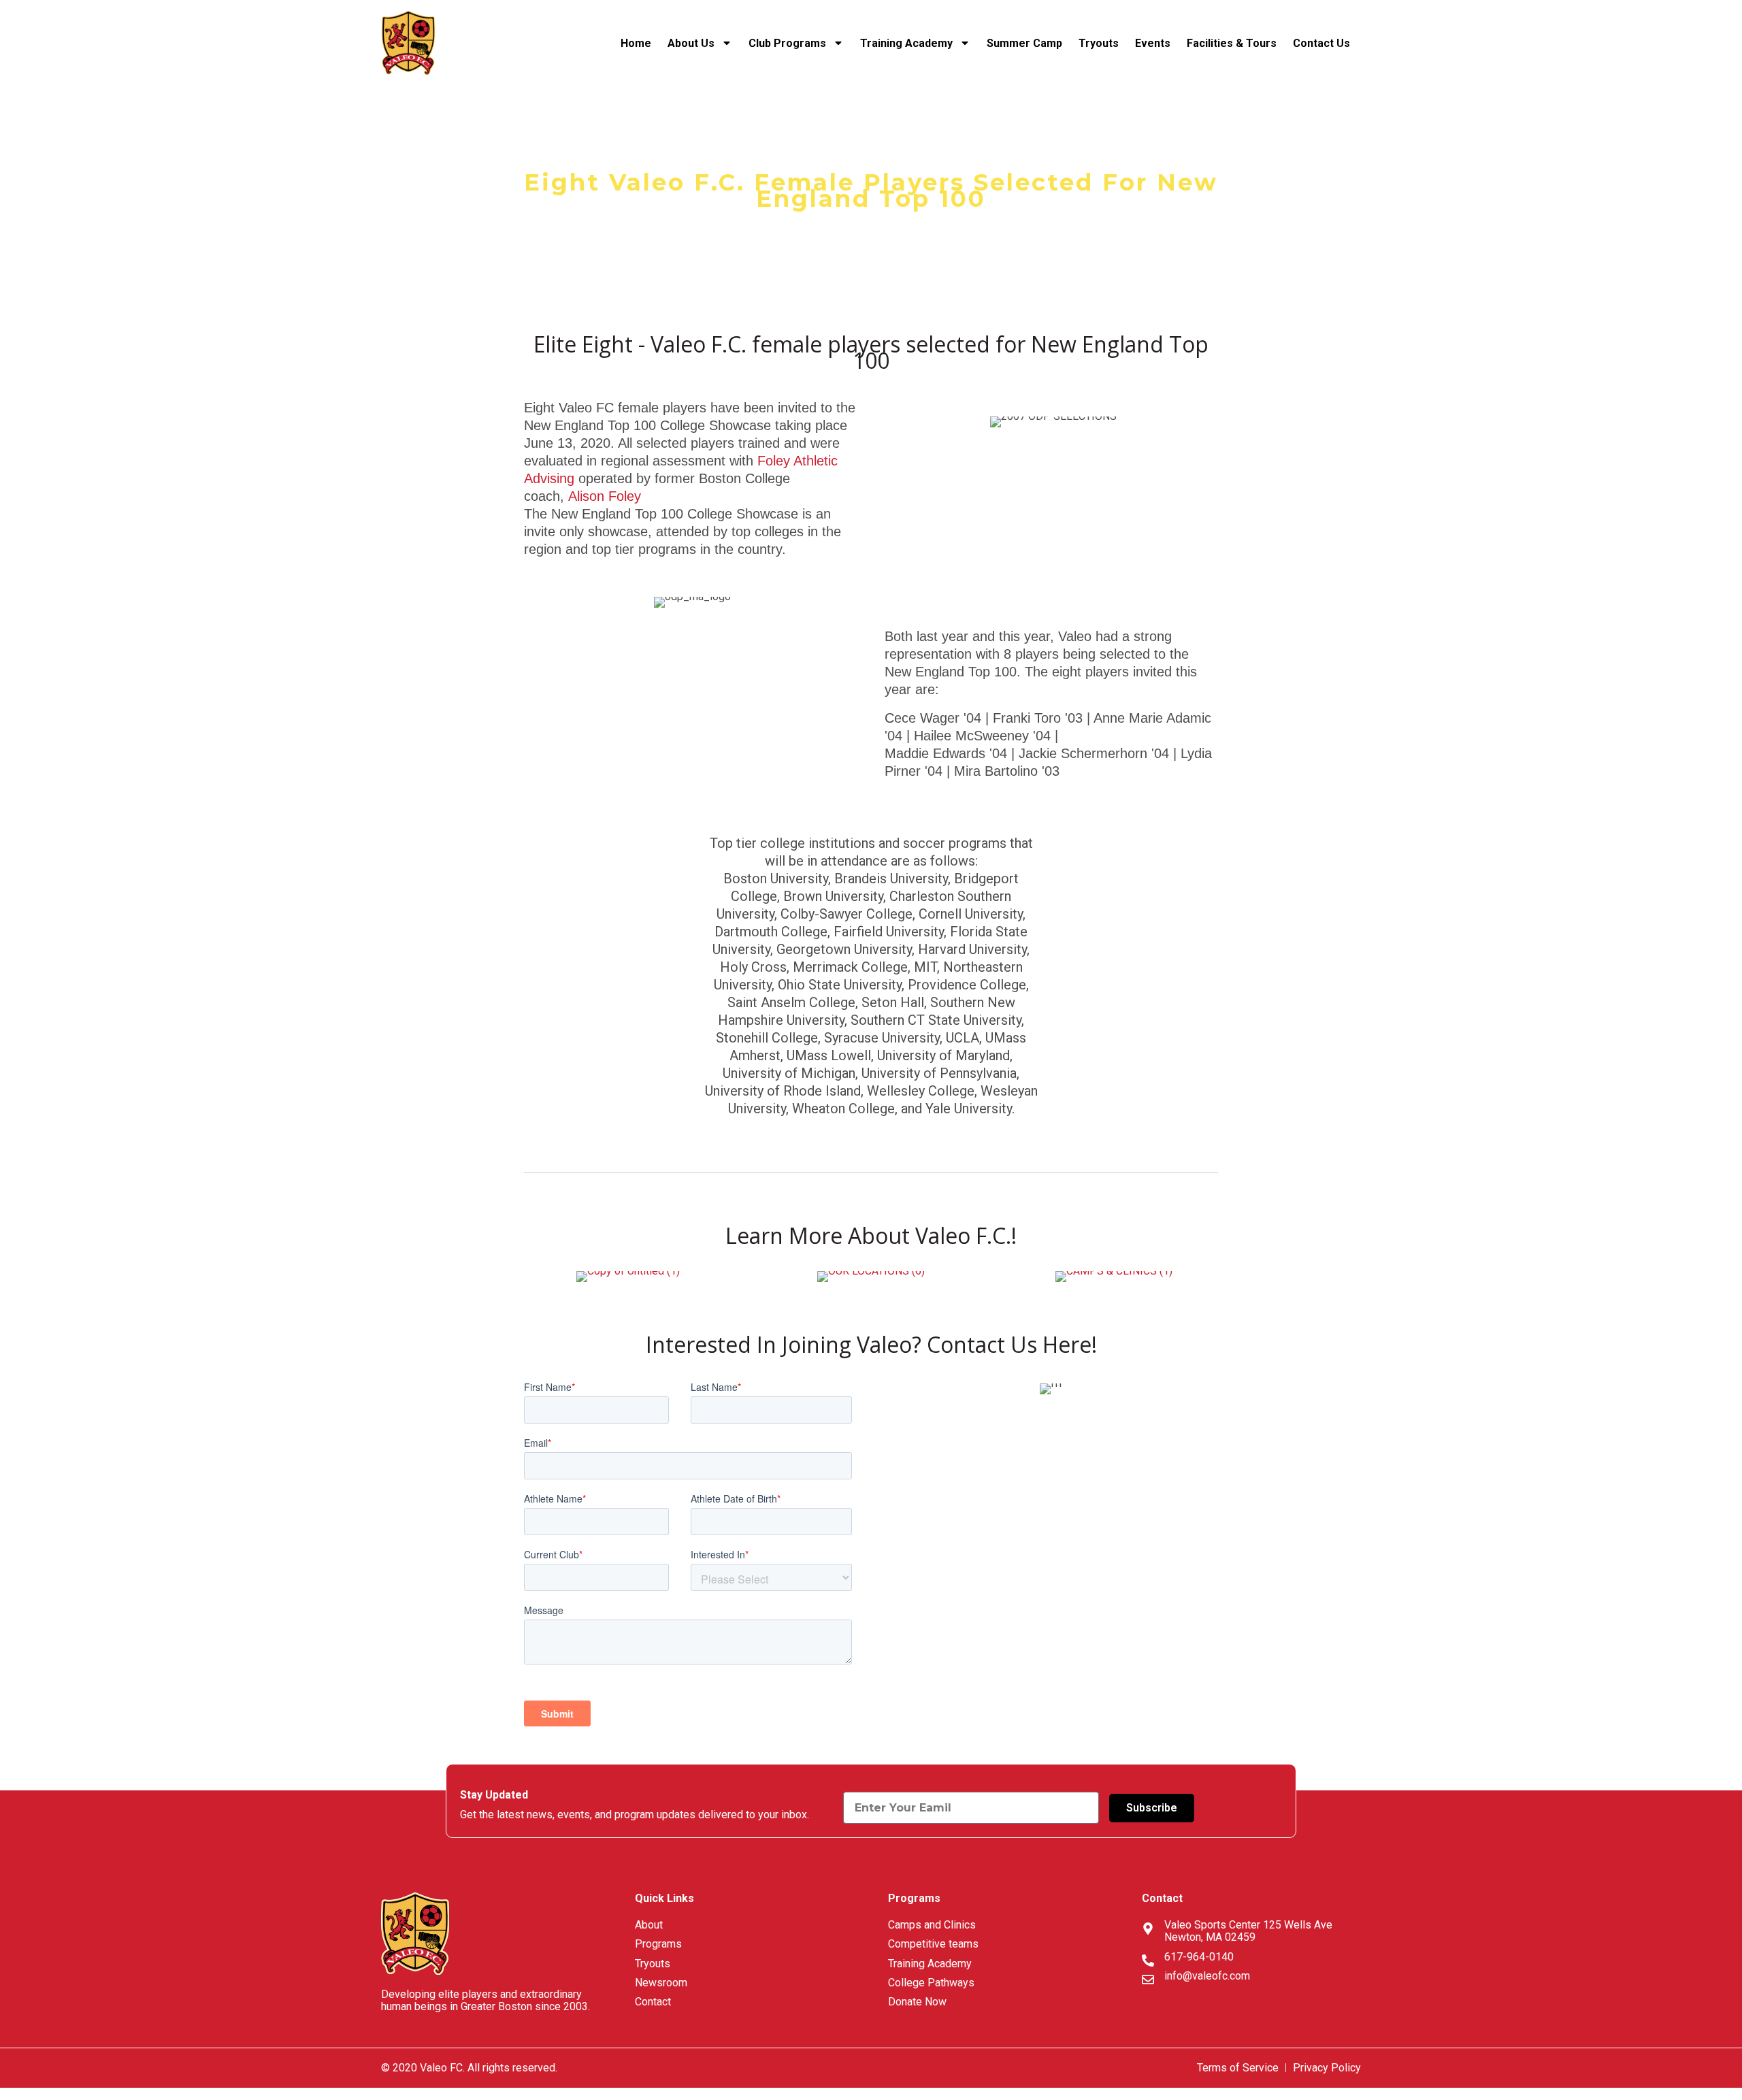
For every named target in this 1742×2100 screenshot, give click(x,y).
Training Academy (906, 43)
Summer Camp (1024, 43)
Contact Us (1323, 43)
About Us (691, 43)
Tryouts (1099, 43)
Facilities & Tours (1232, 43)
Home (636, 43)
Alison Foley (605, 496)
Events (1153, 43)
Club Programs (787, 43)
